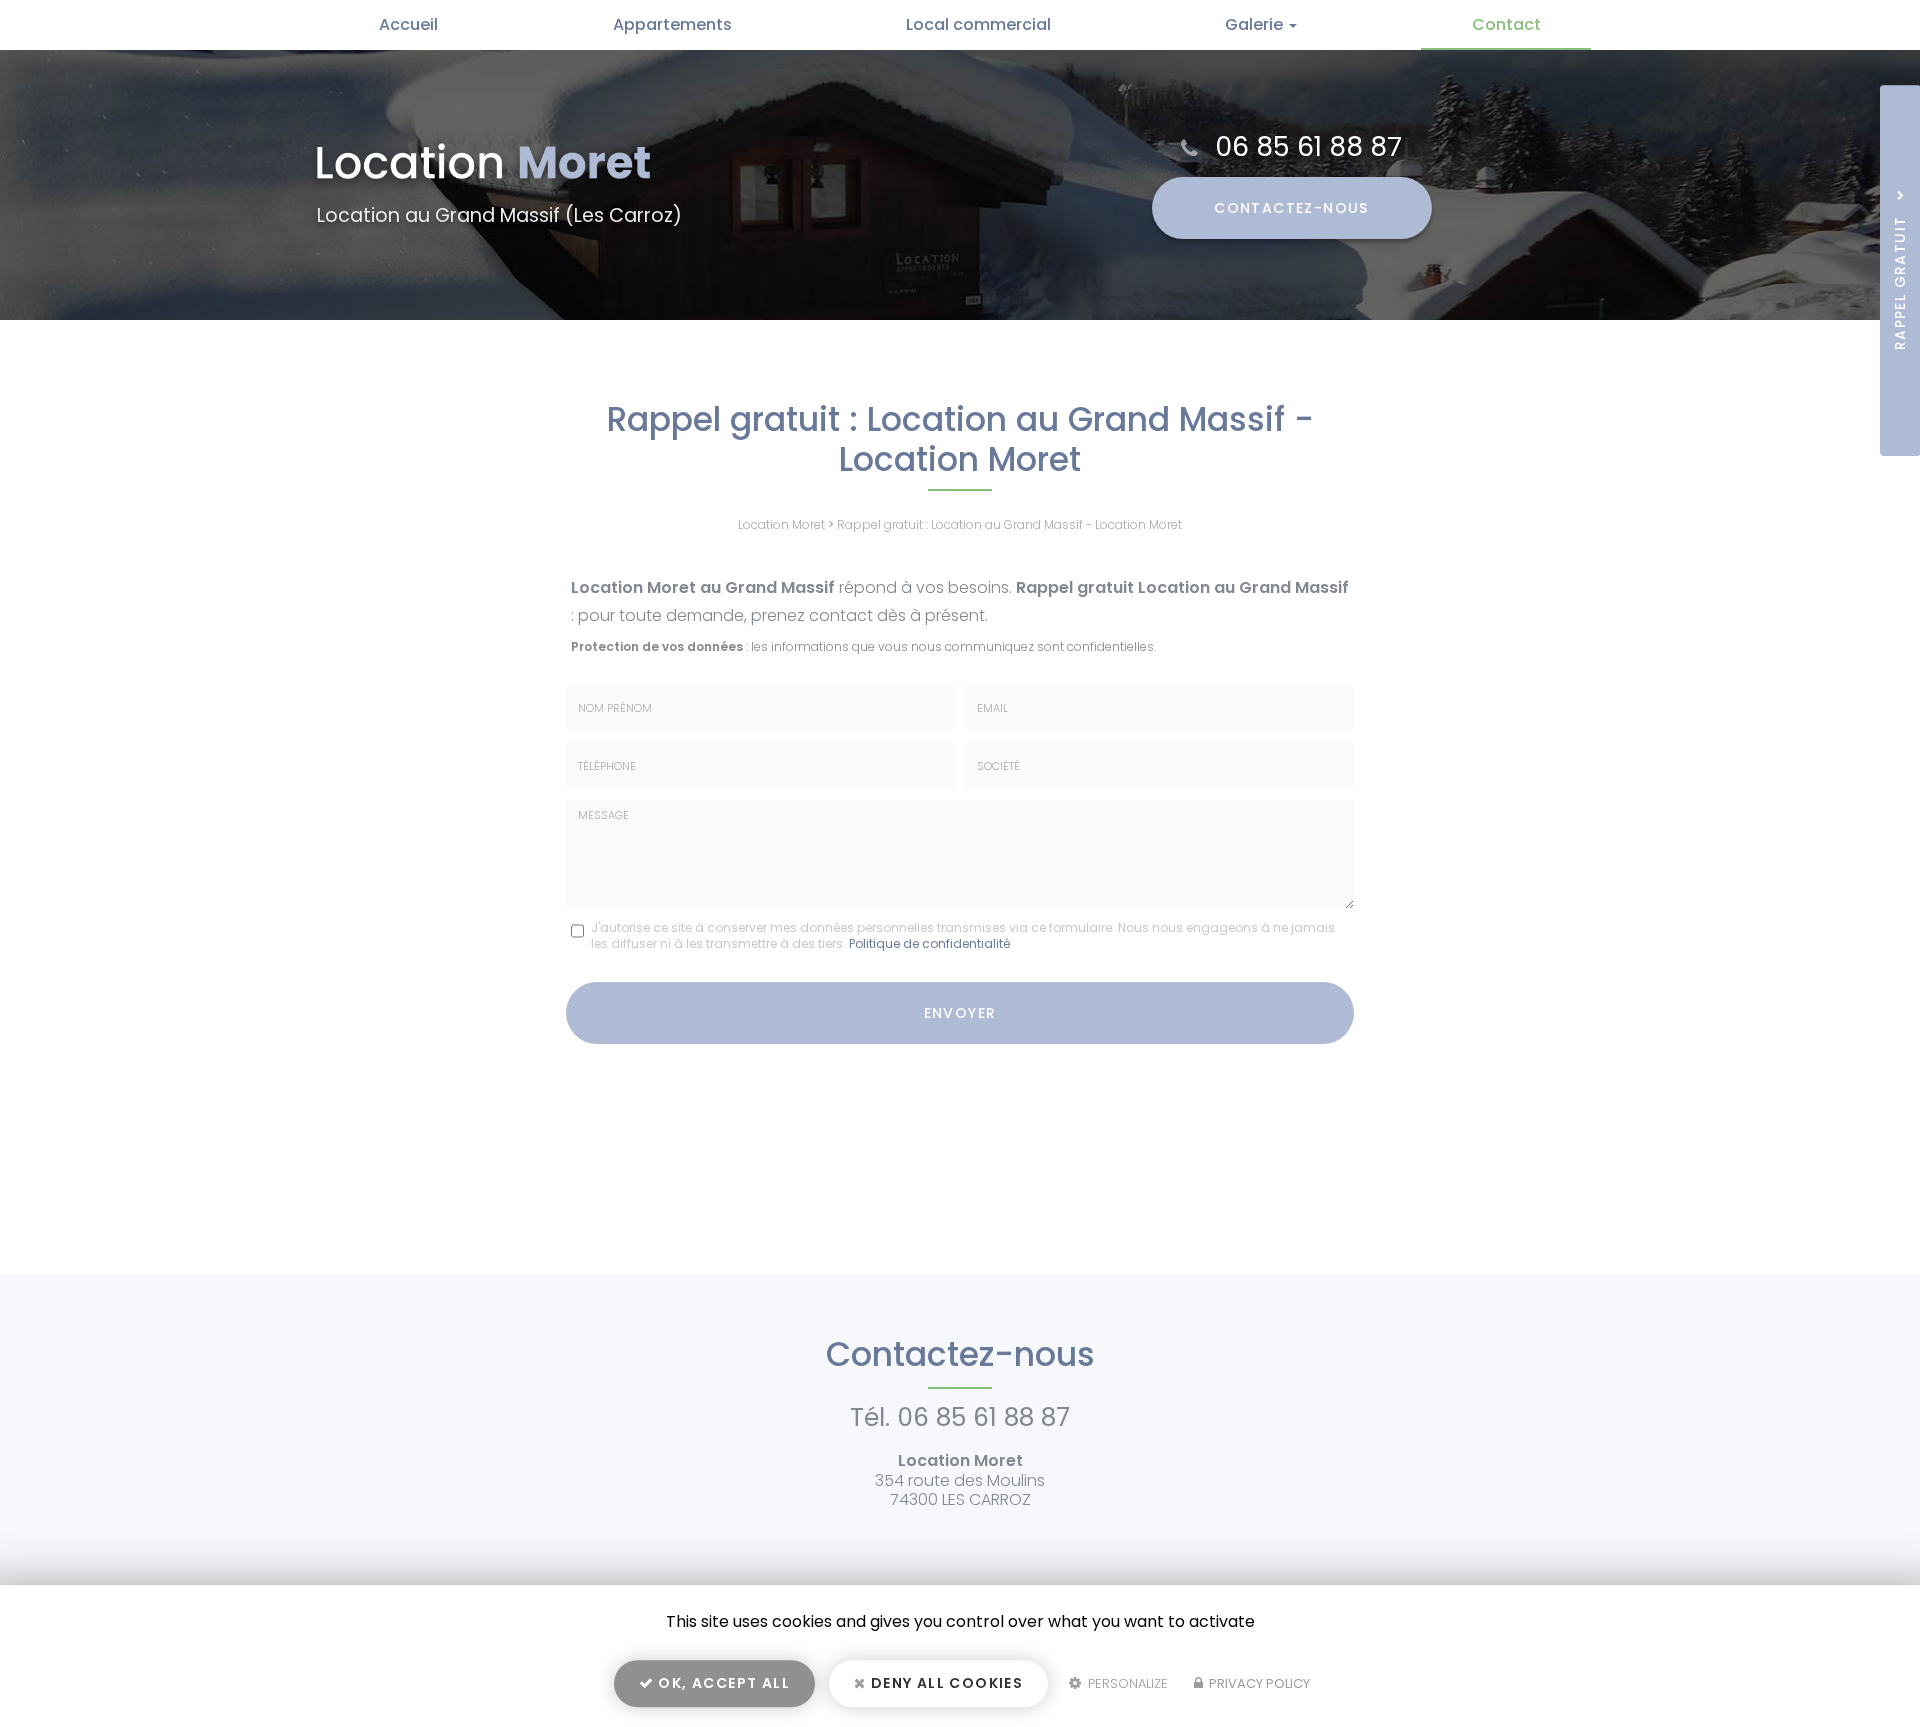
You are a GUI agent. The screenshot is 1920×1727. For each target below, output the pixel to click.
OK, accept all (722, 1683)
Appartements (672, 24)
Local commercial (978, 24)
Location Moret (781, 524)
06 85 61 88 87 (1308, 146)
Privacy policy (1258, 1683)
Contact (1506, 24)
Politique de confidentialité (929, 943)
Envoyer (960, 1013)
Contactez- (1291, 208)
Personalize (1126, 1683)
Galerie (1256, 24)
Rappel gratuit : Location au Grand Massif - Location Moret (1009, 524)
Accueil (408, 24)
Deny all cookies (945, 1683)
